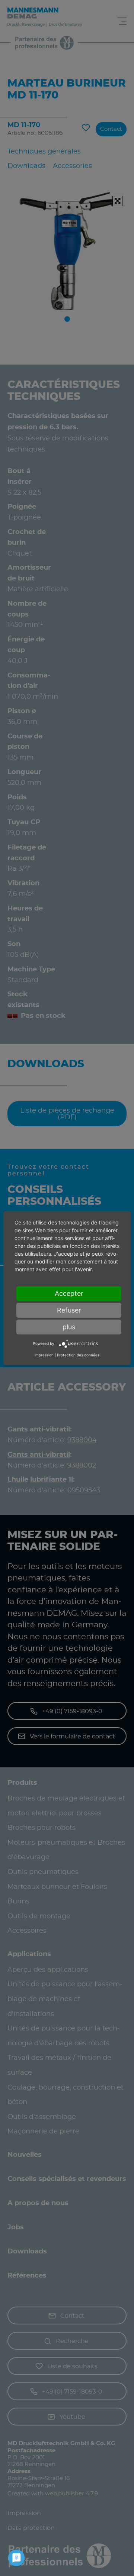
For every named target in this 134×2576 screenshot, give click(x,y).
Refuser (69, 1310)
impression (44, 1355)
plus (69, 1327)
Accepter (69, 1293)
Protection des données (78, 1355)
